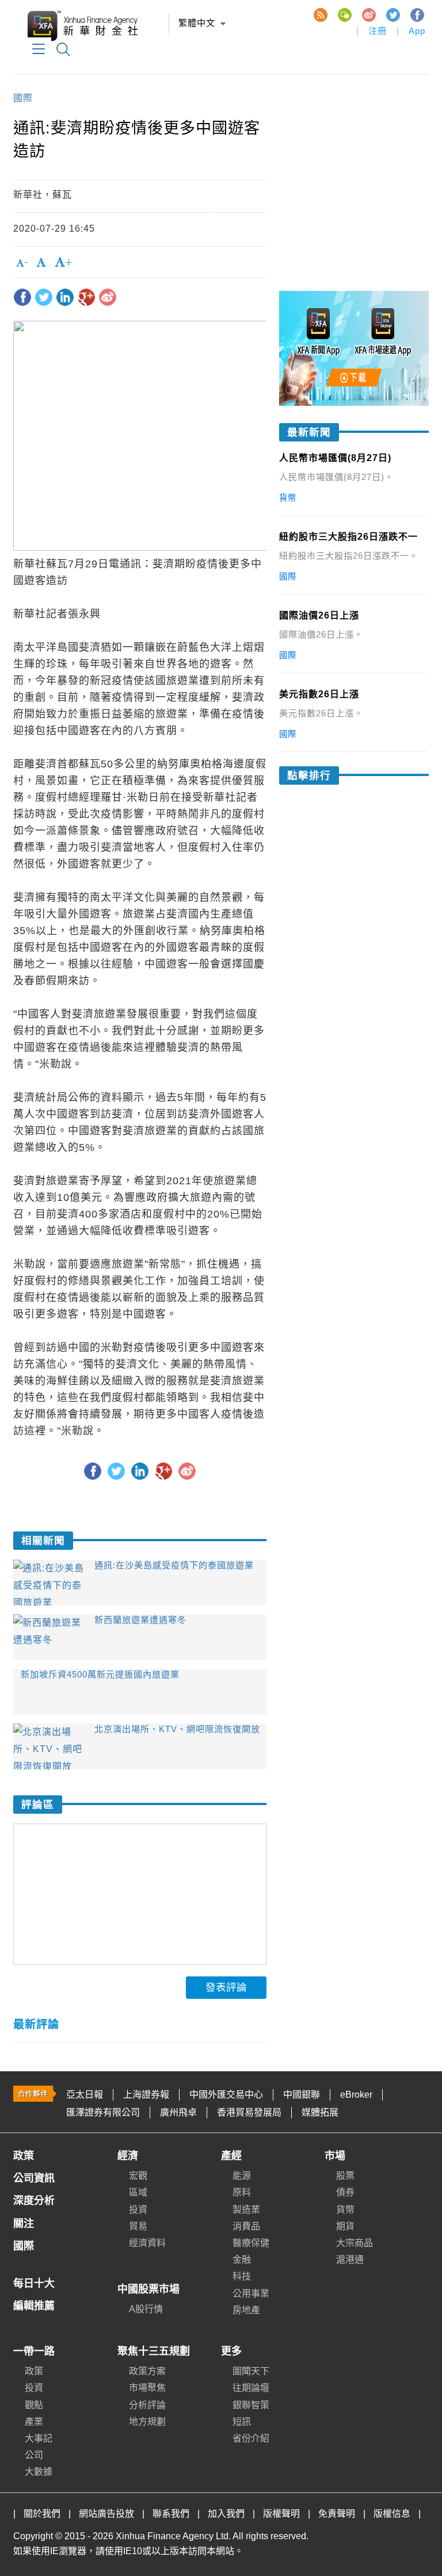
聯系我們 (171, 2514)
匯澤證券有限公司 (103, 2112)
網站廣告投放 (106, 2514)
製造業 (246, 2210)
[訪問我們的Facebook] (417, 14)
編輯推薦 (34, 2306)
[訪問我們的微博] (368, 14)
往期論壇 (251, 2388)
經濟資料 (147, 2243)
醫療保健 (251, 2243)
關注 (24, 2224)
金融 (242, 2260)
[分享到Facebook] (22, 297)
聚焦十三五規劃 (154, 2351)
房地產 (246, 2310)
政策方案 (147, 2371)
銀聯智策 (251, 2405)
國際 (23, 98)
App (417, 31)
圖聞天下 (251, 2371)
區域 (138, 2192)
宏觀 (138, 2176)
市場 (335, 2156)
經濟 (128, 2156)
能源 (242, 2176)
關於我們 (42, 2514)
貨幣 (345, 2210)
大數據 (39, 2472)
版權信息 (392, 2514)
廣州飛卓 (178, 2112)
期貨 (345, 2226)
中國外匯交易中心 (226, 2095)
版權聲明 (281, 2514)
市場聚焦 (147, 2388)
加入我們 (226, 2514)
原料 (242, 2192)
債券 (345, 2192)
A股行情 (146, 2309)
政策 (24, 2156)
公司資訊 (34, 2178)
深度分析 (34, 2201)
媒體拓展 (320, 2112)
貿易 (138, 2226)
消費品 (246, 2226)
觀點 (34, 2405)
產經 (231, 2156)
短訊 (242, 2422)
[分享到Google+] (86, 297)
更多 (231, 2351)
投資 (138, 2210)
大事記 (39, 2438)
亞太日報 (85, 2095)
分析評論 (147, 2405)
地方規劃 (147, 2422)
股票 (345, 2176)
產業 (34, 2422)
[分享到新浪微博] (108, 297)
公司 (34, 2455)
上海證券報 (146, 2095)
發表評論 (226, 1987)
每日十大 (34, 2283)
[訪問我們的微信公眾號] (344, 14)
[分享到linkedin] (65, 297)
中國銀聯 (302, 2095)
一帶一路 (34, 2351)
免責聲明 (337, 2514)
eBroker (356, 2095)
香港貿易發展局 (249, 2112)
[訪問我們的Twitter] (393, 14)
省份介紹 (251, 2438)
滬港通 (350, 2260)
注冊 (378, 31)
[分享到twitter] (44, 297)
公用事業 (251, 2293)
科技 (242, 2276)
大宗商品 (355, 2243)
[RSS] (320, 14)
